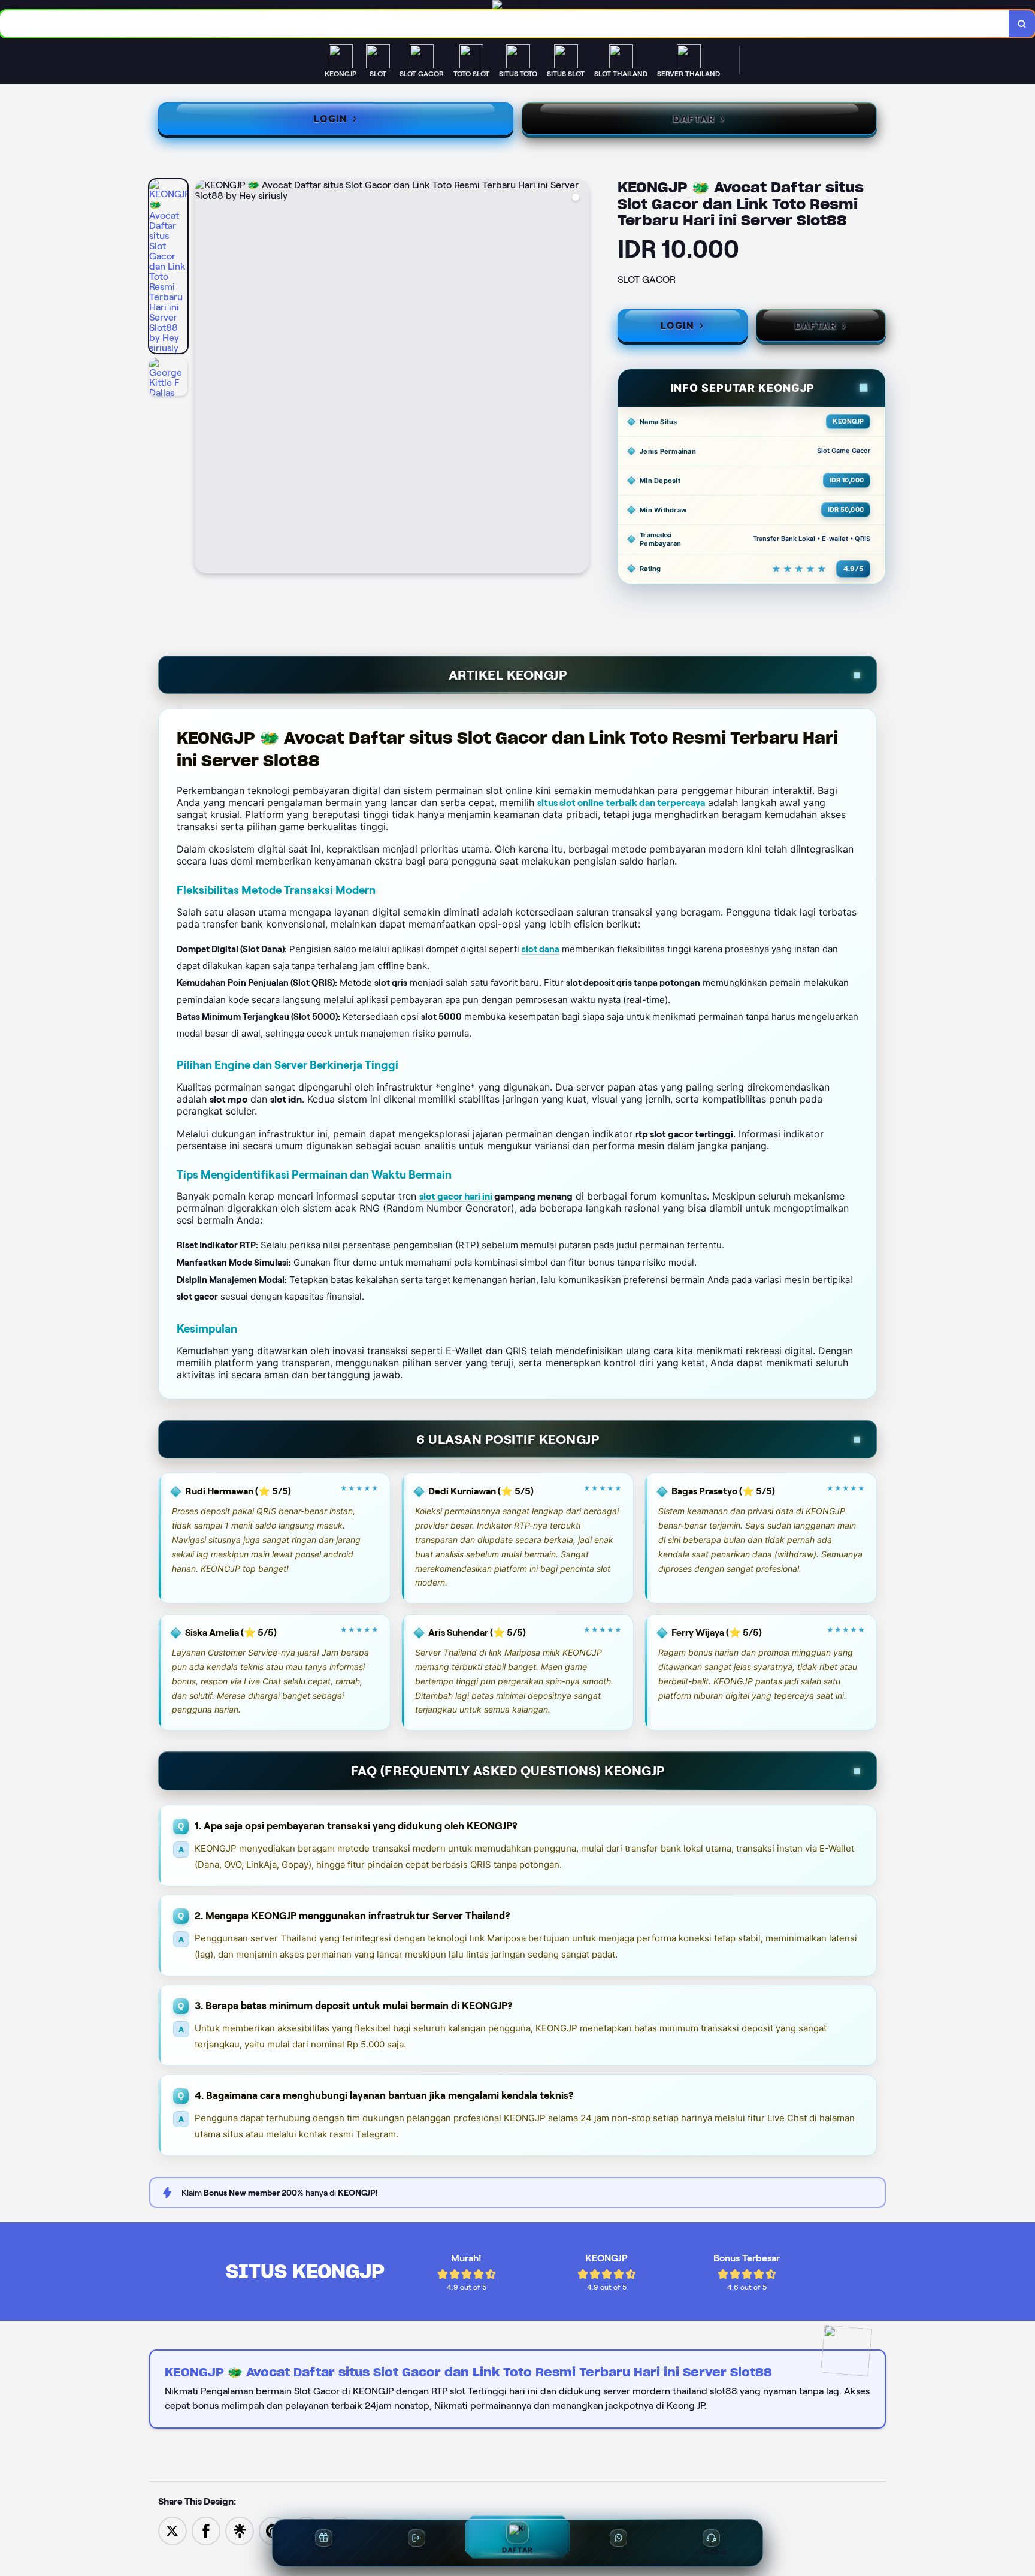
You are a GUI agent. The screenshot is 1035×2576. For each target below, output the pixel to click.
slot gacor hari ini (456, 1196)
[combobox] (505, 24)
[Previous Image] (204, 378)
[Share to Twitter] (172, 2530)
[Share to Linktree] (240, 2530)
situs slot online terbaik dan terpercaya (621, 803)
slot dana (541, 949)
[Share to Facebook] (206, 2530)
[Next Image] (579, 378)
